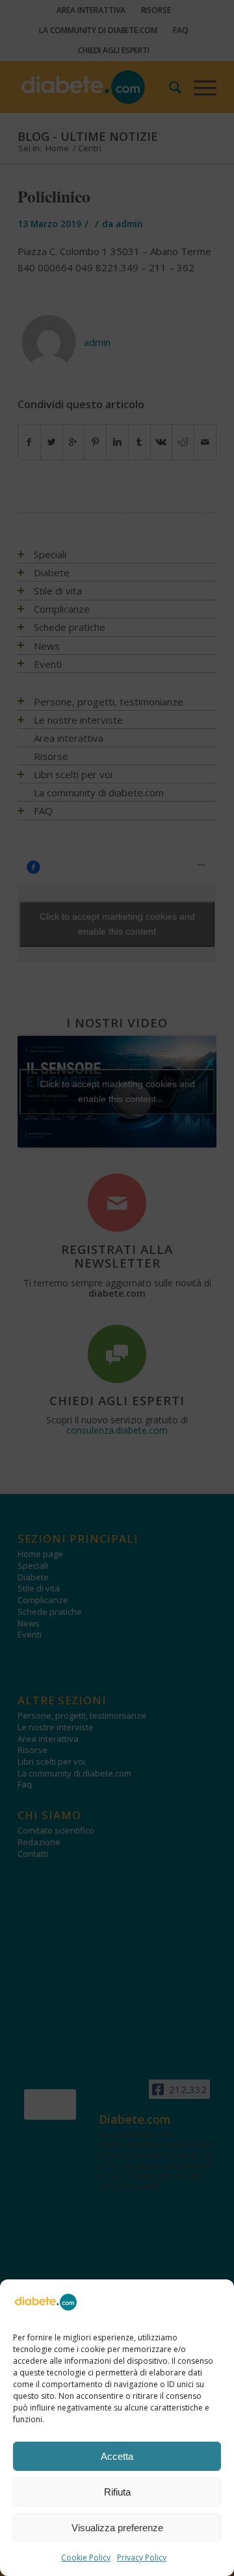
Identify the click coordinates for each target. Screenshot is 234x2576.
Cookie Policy (86, 2558)
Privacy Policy (142, 2558)
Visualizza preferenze (117, 2528)
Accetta (117, 2456)
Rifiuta (117, 2492)
